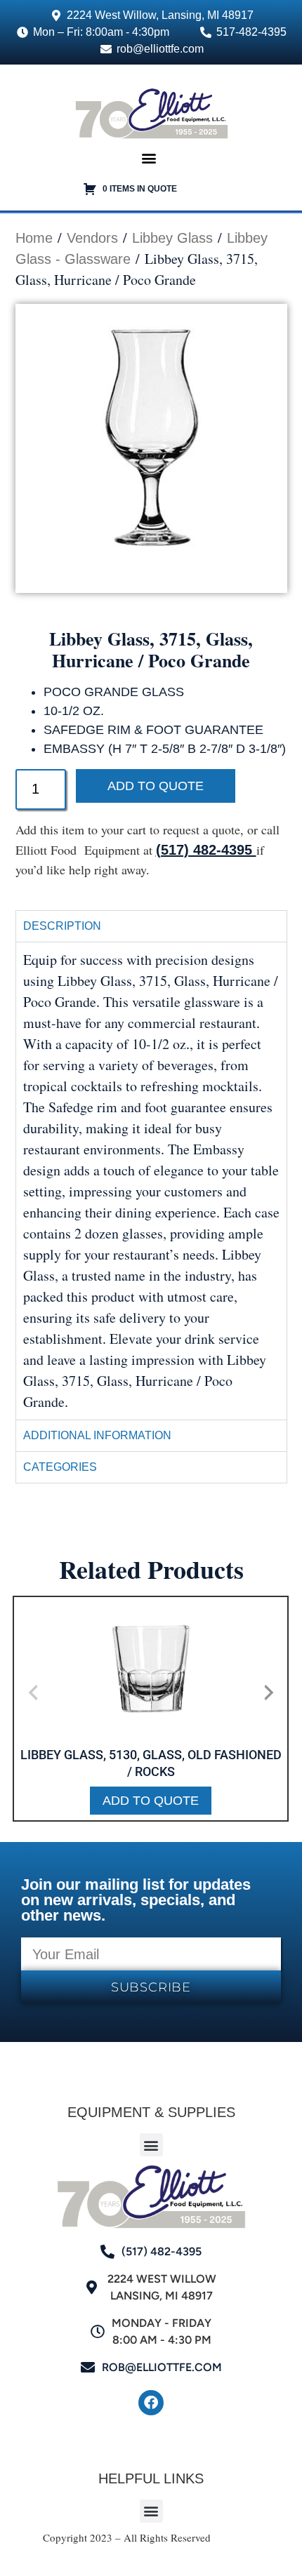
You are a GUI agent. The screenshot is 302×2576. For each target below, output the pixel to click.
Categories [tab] (60, 1467)
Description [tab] (62, 926)
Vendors (92, 238)
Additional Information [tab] (97, 1435)
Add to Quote (156, 786)
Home (34, 238)
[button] (149, 158)
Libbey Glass (172, 238)
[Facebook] (151, 2403)
